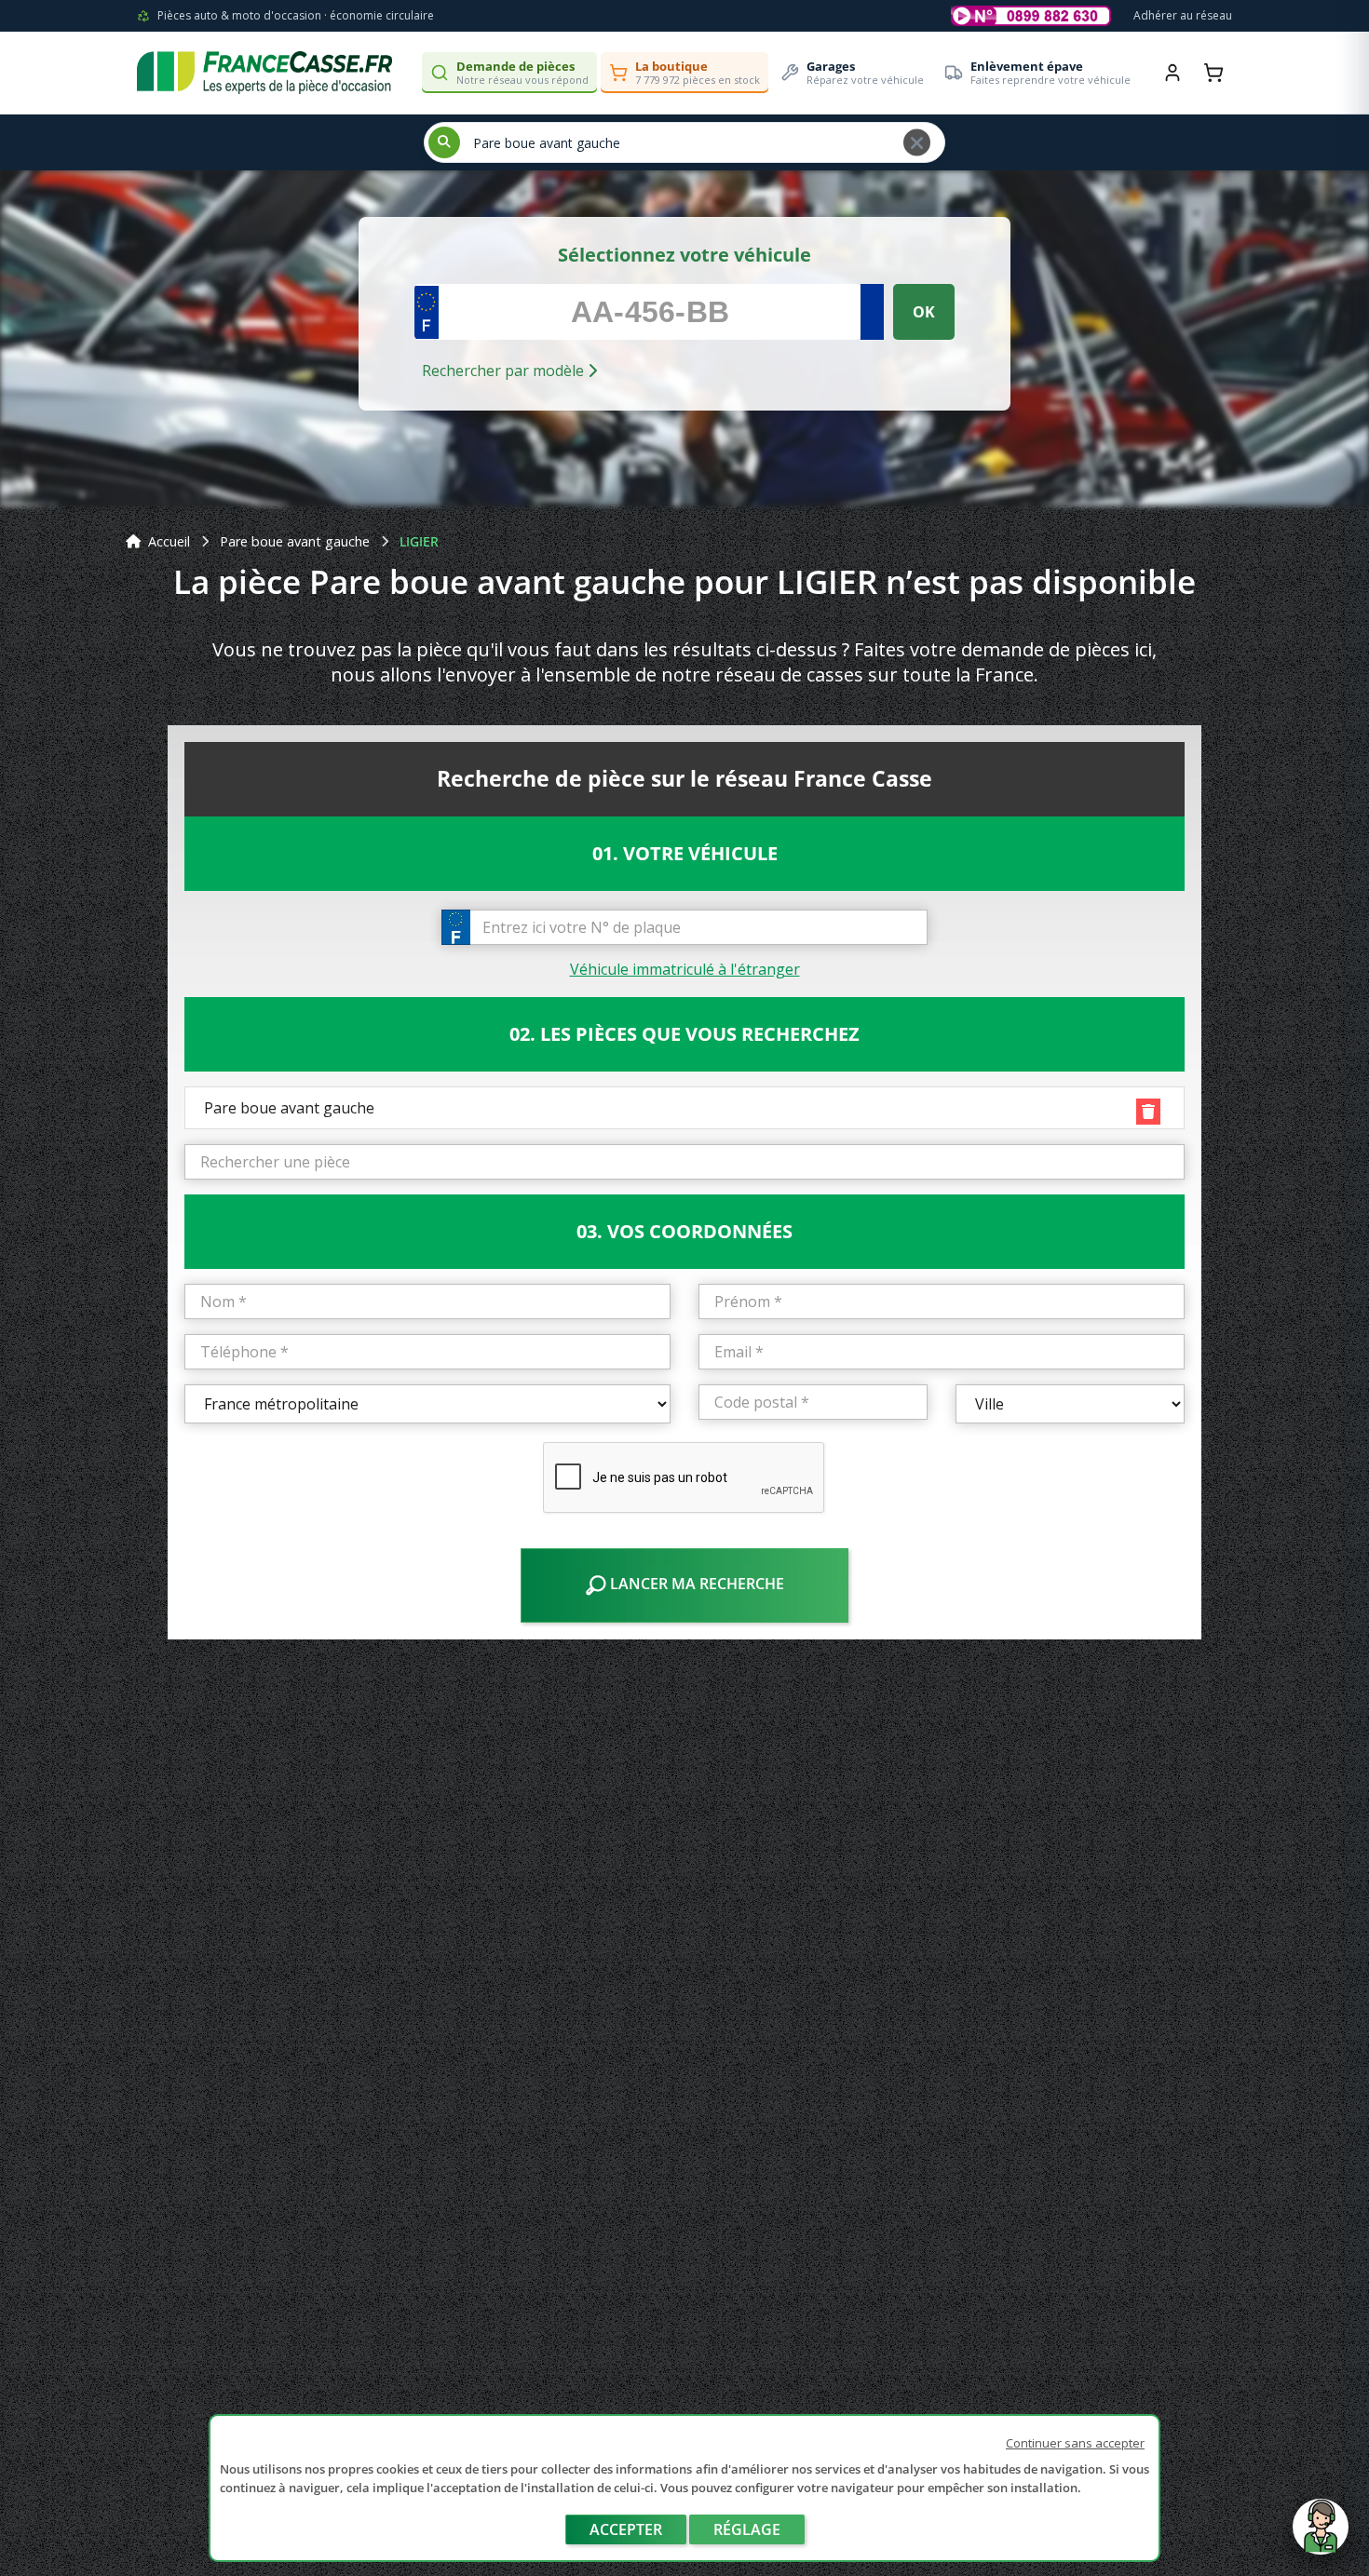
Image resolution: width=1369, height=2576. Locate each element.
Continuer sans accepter (1075, 2443)
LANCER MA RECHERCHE (695, 1584)
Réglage (747, 2529)
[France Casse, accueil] (264, 73)
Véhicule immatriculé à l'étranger (685, 969)
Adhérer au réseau (1183, 15)
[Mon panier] (1213, 73)
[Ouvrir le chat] (1321, 2536)
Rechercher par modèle (505, 371)
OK (924, 312)
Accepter (626, 2529)
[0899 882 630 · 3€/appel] (1031, 16)
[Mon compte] (1172, 73)
